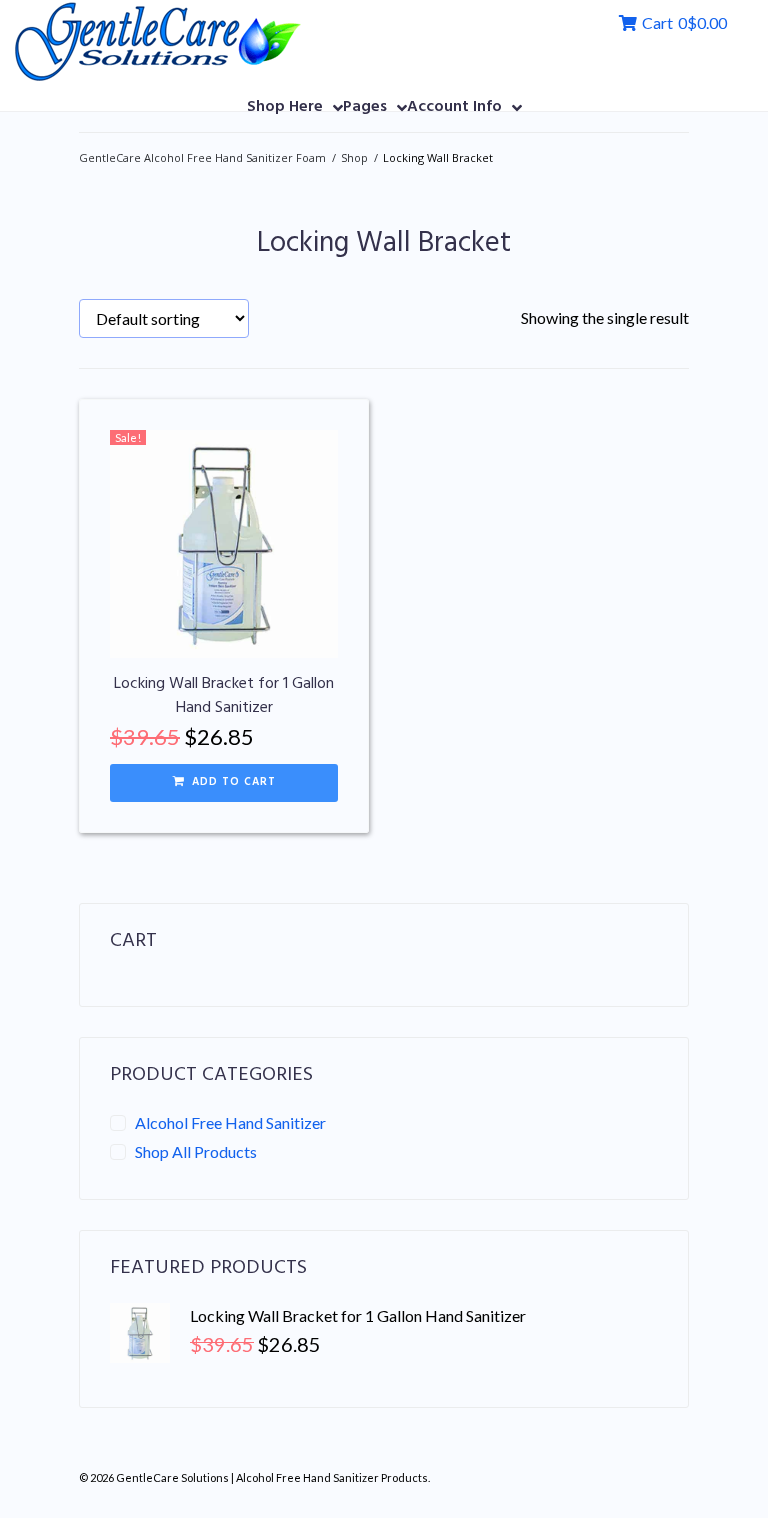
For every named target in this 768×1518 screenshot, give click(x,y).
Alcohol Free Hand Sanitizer (230, 1122)
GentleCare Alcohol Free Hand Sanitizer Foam (202, 157)
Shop (354, 157)
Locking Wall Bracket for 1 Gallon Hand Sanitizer (224, 696)
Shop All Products (196, 1151)
